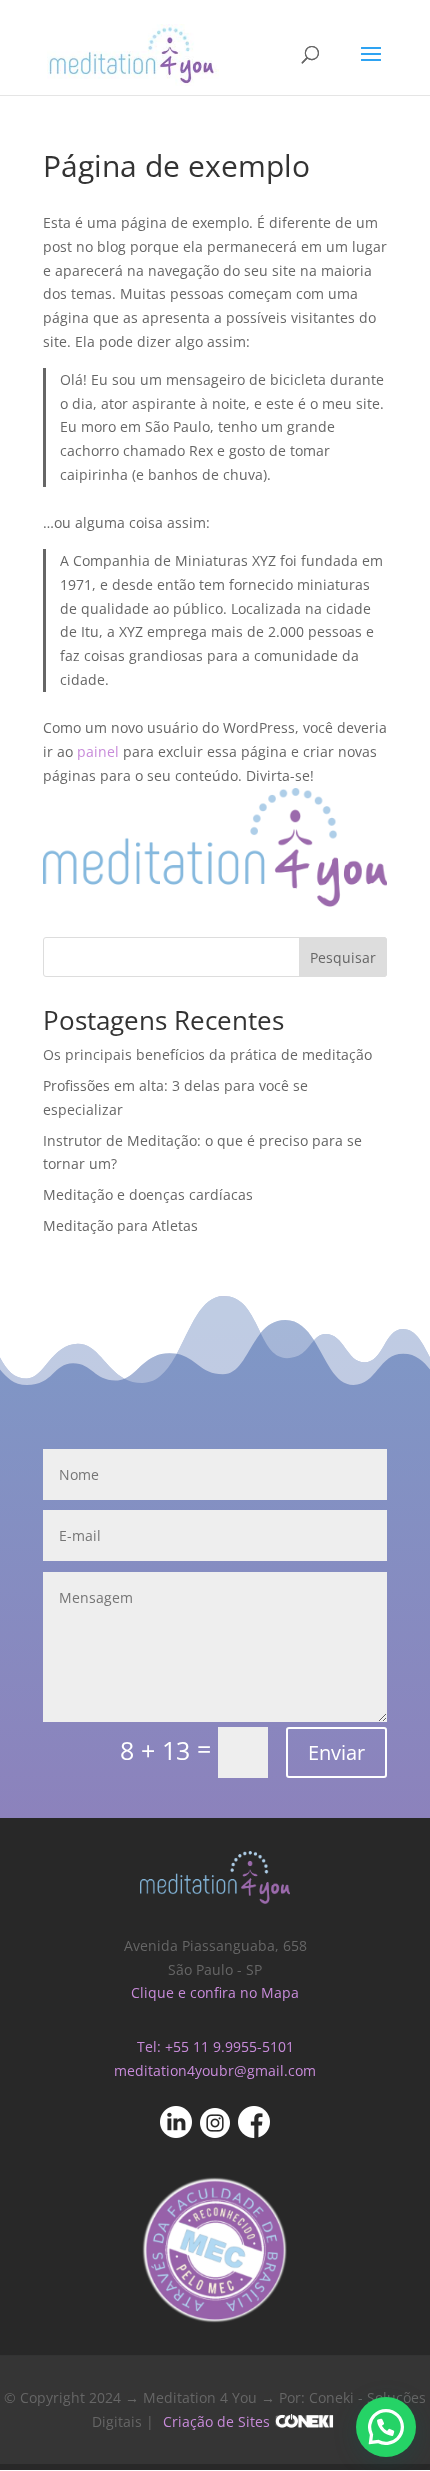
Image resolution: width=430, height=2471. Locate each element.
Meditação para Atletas (120, 1225)
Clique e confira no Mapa (215, 1992)
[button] (386, 2427)
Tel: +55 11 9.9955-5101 (215, 2046)
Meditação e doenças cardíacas (148, 1194)
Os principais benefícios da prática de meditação (207, 1054)
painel (98, 751)
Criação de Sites (216, 2421)
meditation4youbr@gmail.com (215, 2070)
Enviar (336, 1752)
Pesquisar (343, 957)
